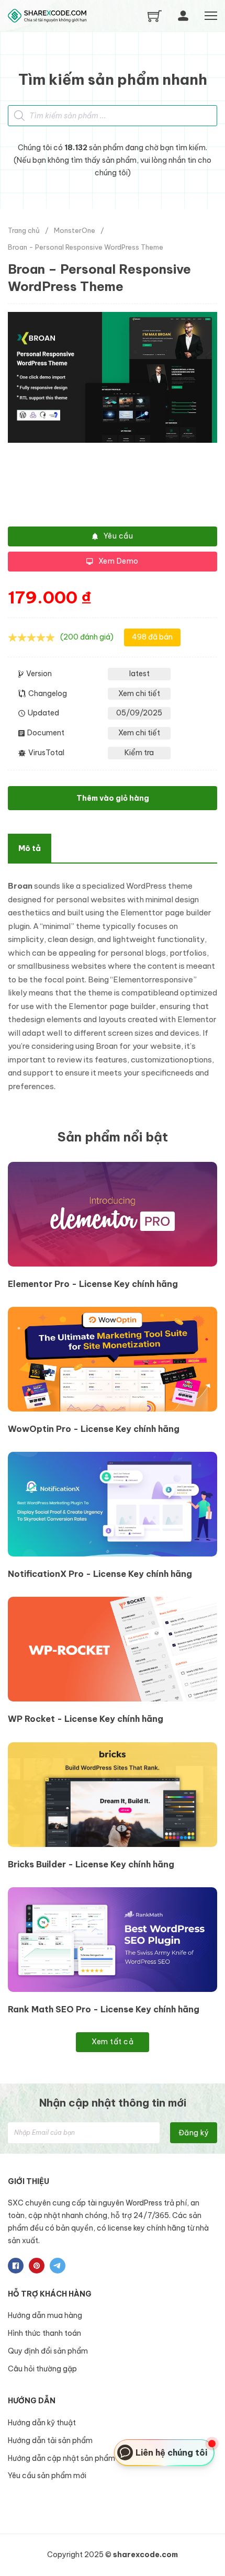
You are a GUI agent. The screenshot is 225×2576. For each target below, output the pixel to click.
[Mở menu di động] (211, 16)
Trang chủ (24, 230)
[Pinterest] (37, 2266)
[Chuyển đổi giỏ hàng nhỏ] (155, 16)
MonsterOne (75, 230)
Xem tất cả (113, 2042)
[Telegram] (58, 2266)
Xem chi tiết (139, 693)
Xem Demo (119, 561)
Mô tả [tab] (30, 848)
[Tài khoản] (183, 16)
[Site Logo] (47, 16)
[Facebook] (16, 2266)
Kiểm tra (139, 753)
